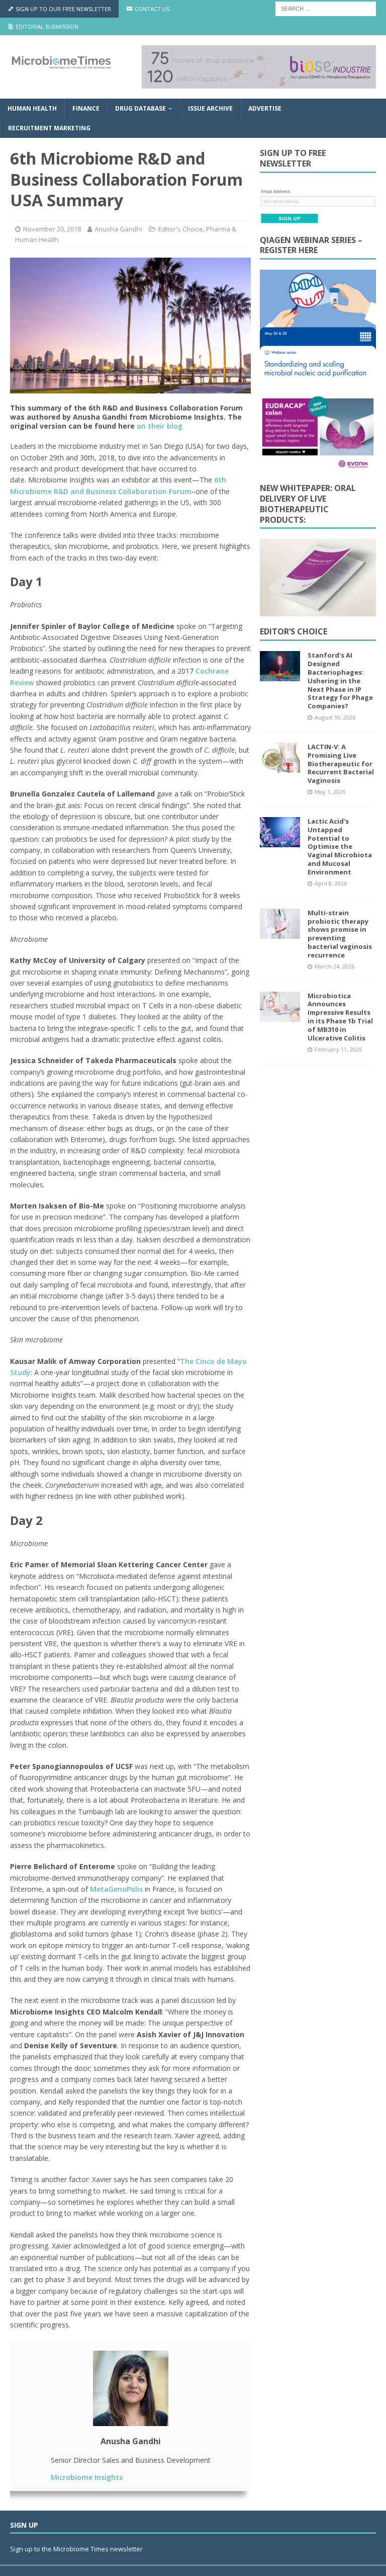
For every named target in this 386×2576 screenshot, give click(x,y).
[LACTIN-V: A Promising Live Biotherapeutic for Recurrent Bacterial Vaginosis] (280, 758)
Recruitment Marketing (49, 128)
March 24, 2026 (334, 966)
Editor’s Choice (294, 631)
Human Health (32, 108)
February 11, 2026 (338, 1049)
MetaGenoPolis (116, 1889)
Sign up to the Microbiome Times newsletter (77, 2549)
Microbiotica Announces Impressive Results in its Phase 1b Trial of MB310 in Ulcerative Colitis (340, 1017)
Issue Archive (210, 108)
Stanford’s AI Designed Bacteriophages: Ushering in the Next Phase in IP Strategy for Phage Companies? (340, 680)
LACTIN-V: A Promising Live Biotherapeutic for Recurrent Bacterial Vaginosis (341, 764)
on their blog (160, 426)
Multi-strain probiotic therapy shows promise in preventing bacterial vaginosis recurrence (340, 934)
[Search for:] (326, 8)
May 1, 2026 (330, 792)
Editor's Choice (181, 229)
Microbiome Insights (87, 2477)
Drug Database (140, 108)
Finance (86, 108)
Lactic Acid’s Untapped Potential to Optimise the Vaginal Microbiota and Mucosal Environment (340, 847)
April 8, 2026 (331, 883)
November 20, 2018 (52, 229)
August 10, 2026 (335, 717)
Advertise (265, 108)
